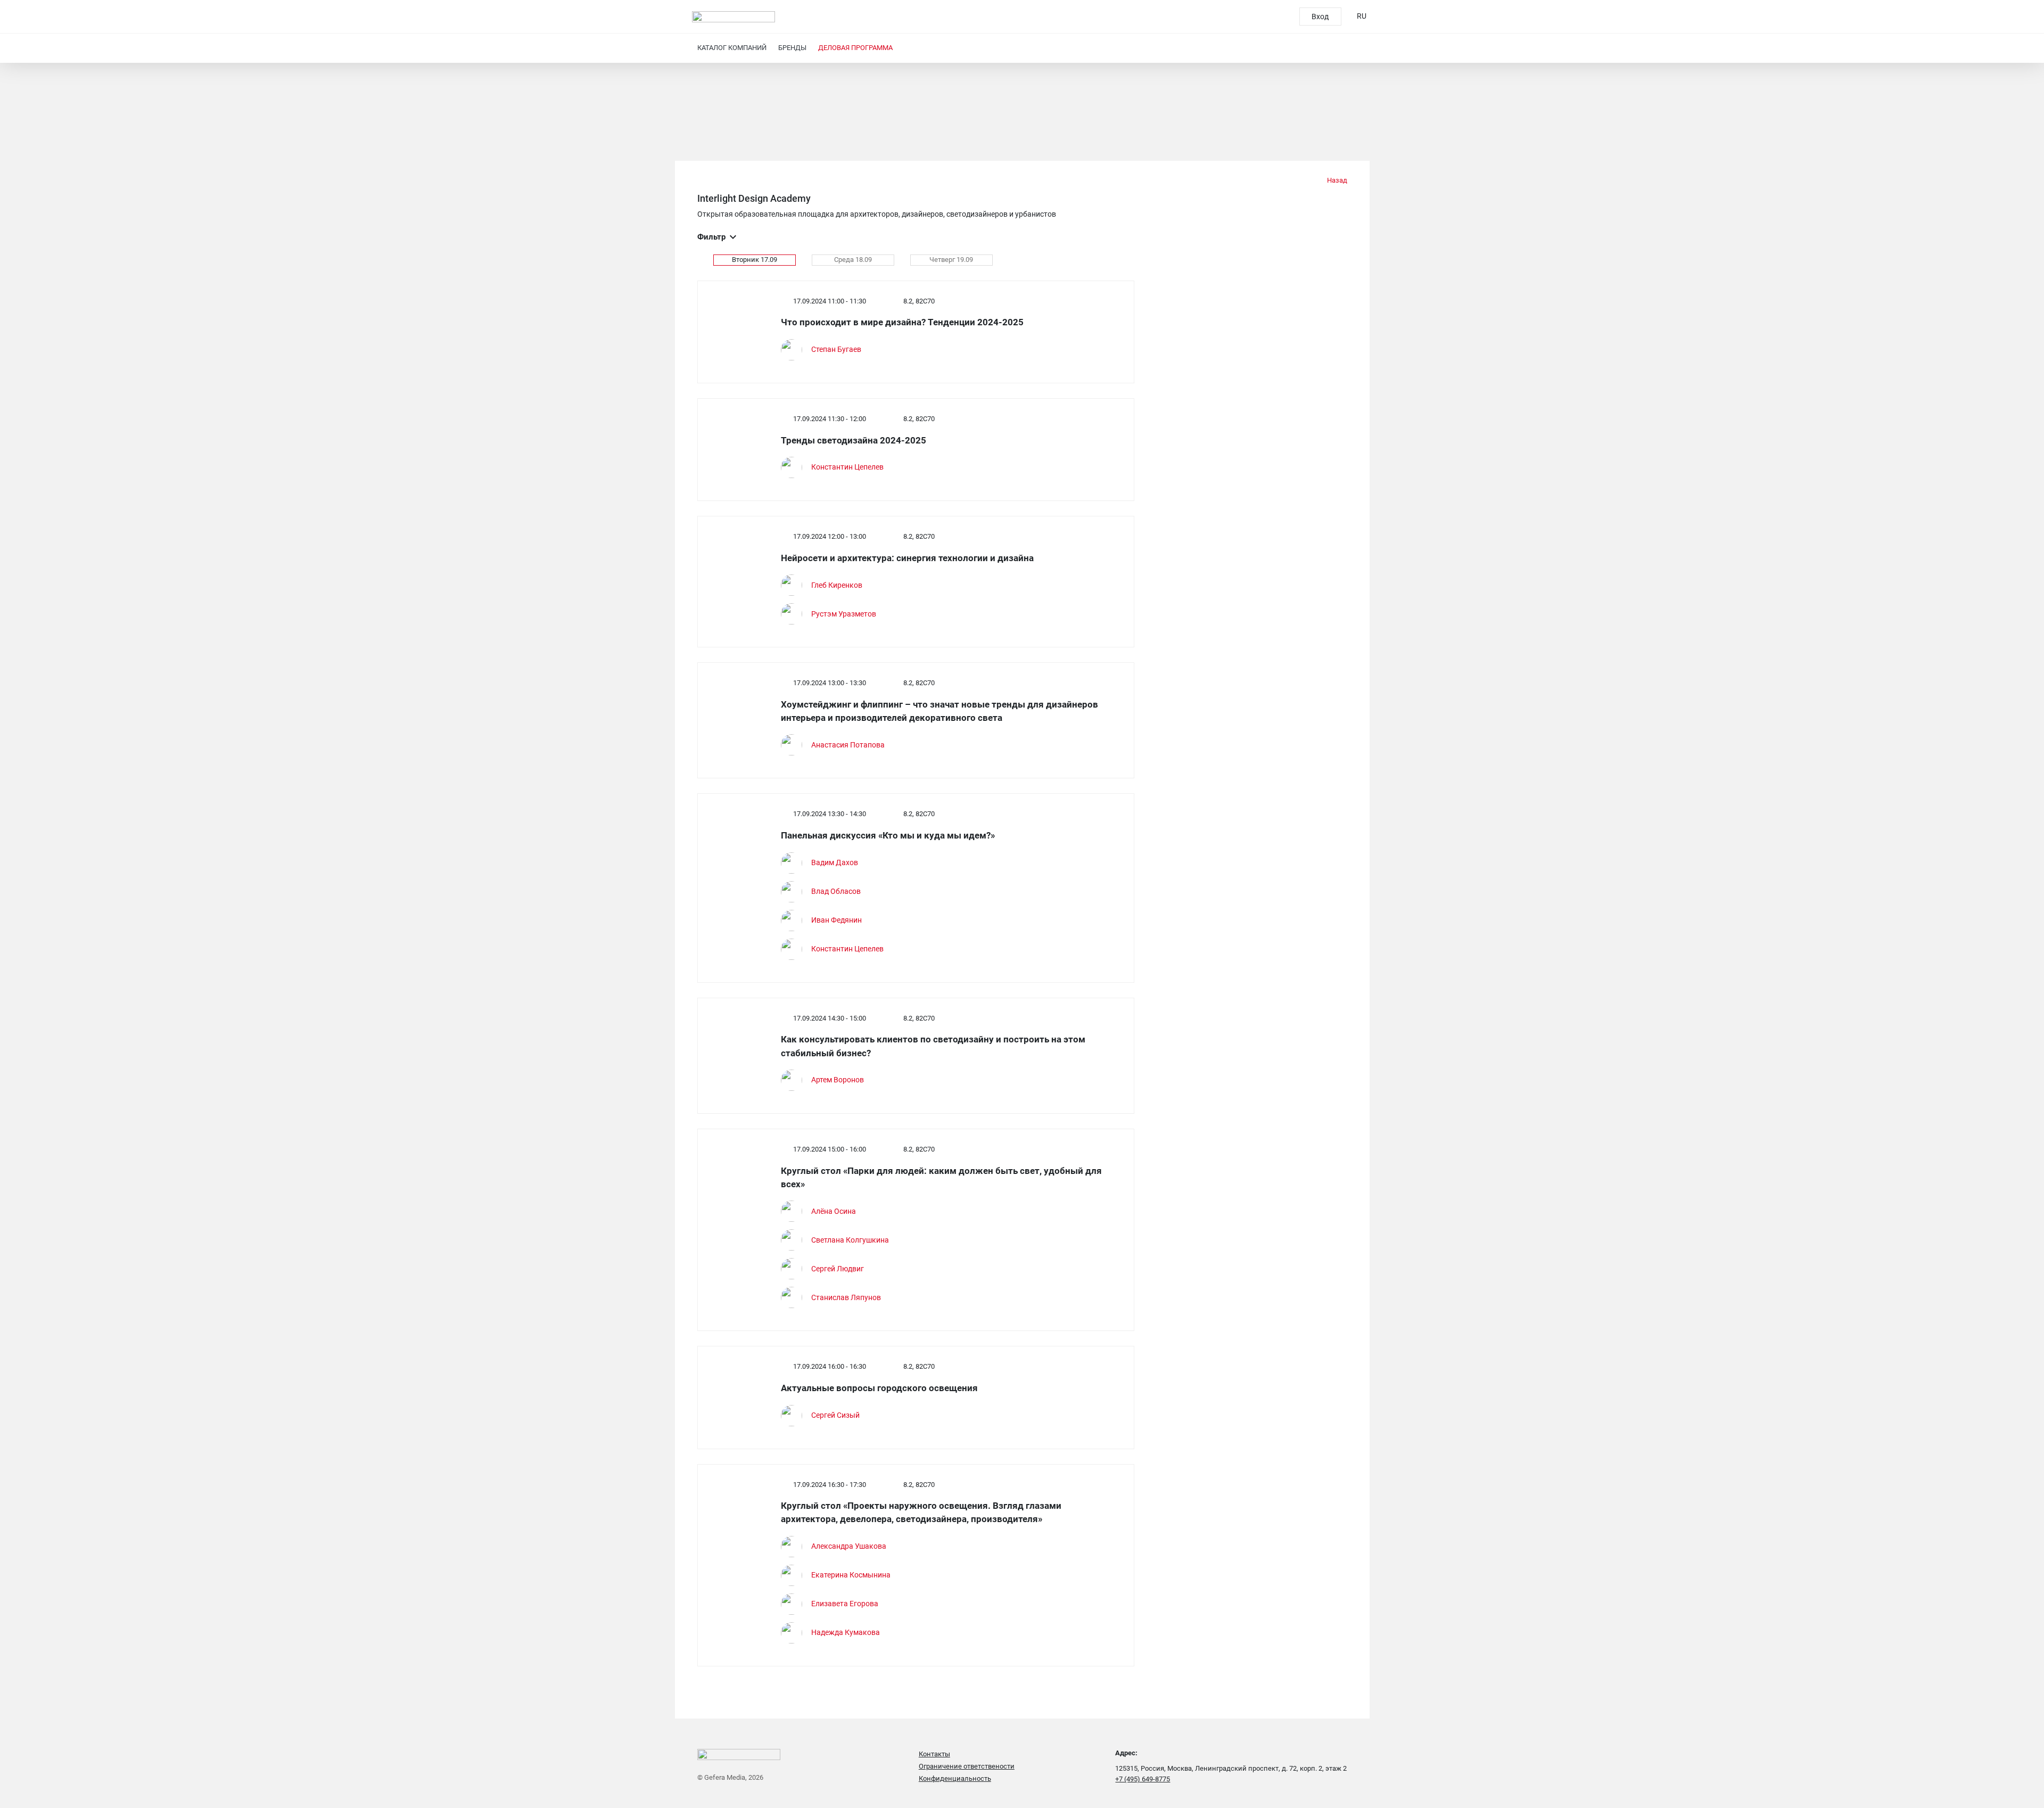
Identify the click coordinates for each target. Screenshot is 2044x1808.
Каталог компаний (732, 48)
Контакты (934, 1754)
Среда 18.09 (853, 260)
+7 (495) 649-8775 (1143, 1779)
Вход (1320, 17)
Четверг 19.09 (951, 260)
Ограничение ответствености (967, 1766)
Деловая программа (855, 48)
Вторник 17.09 (755, 260)
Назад (1336, 180)
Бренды (792, 48)
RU (1362, 16)
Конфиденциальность (955, 1778)
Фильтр (711, 237)
